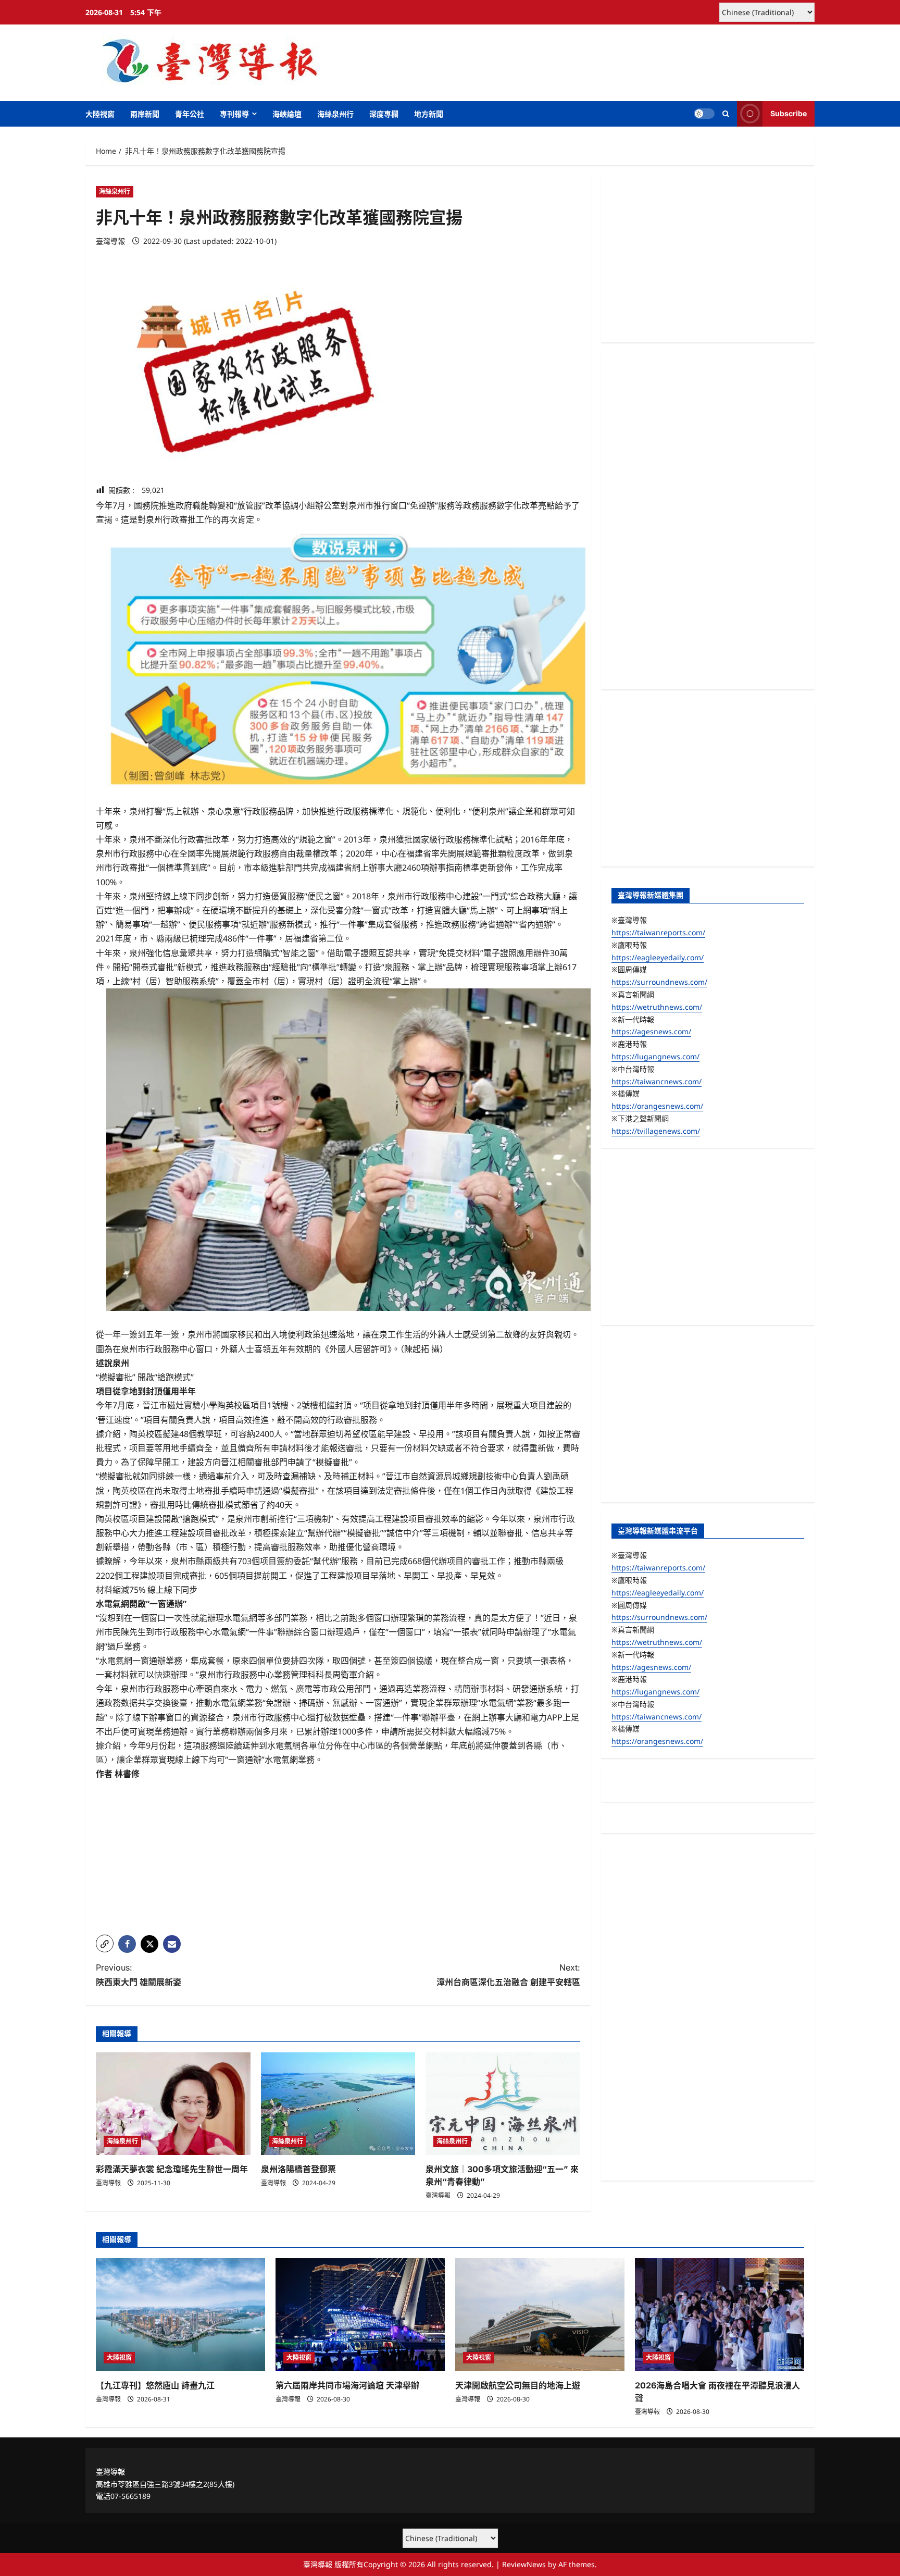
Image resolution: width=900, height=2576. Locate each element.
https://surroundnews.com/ (659, 982)
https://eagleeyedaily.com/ (658, 957)
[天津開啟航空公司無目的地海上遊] (540, 2315)
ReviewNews (524, 2564)
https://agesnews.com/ (651, 1031)
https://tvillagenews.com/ (656, 1131)
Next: (508, 1974)
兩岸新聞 (145, 114)
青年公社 (190, 114)
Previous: (139, 1974)
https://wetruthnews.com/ (657, 1007)
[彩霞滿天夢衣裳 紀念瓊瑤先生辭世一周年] (173, 2104)
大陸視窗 (100, 114)
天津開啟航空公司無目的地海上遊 (518, 2385)
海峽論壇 (287, 114)
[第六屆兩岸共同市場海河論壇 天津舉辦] (360, 2315)
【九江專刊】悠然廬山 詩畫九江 (155, 2385)
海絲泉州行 (335, 114)
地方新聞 (429, 114)
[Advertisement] (338, 1854)
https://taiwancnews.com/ (657, 1081)
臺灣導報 (110, 241)
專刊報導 (234, 114)
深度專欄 (384, 114)
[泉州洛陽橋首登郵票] (338, 2104)
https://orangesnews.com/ (657, 1106)
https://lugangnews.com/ (655, 1056)
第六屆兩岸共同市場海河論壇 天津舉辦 (347, 2385)
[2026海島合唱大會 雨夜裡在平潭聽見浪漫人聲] (720, 2315)
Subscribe (789, 113)
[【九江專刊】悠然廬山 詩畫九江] (180, 2315)
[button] (726, 114)
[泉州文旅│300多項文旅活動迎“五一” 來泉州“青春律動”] (503, 2104)
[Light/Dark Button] (704, 114)
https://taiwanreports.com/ (658, 932)
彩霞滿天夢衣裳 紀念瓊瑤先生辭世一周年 (172, 2169)
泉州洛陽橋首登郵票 (298, 2169)
